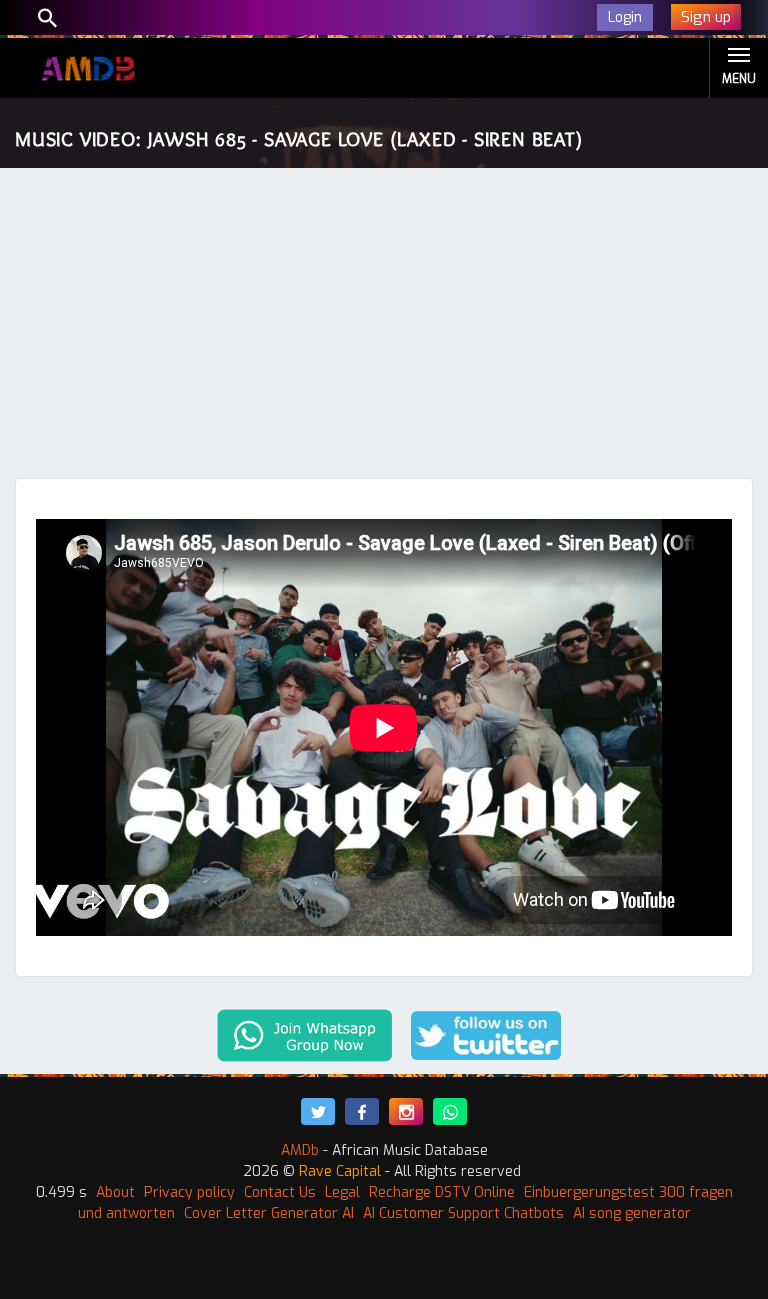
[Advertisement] (384, 328)
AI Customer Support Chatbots (463, 1213)
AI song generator (632, 1213)
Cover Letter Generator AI (269, 1213)
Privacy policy (189, 1192)
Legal (342, 1192)
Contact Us (280, 1192)
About (115, 1192)
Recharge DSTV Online (442, 1192)
